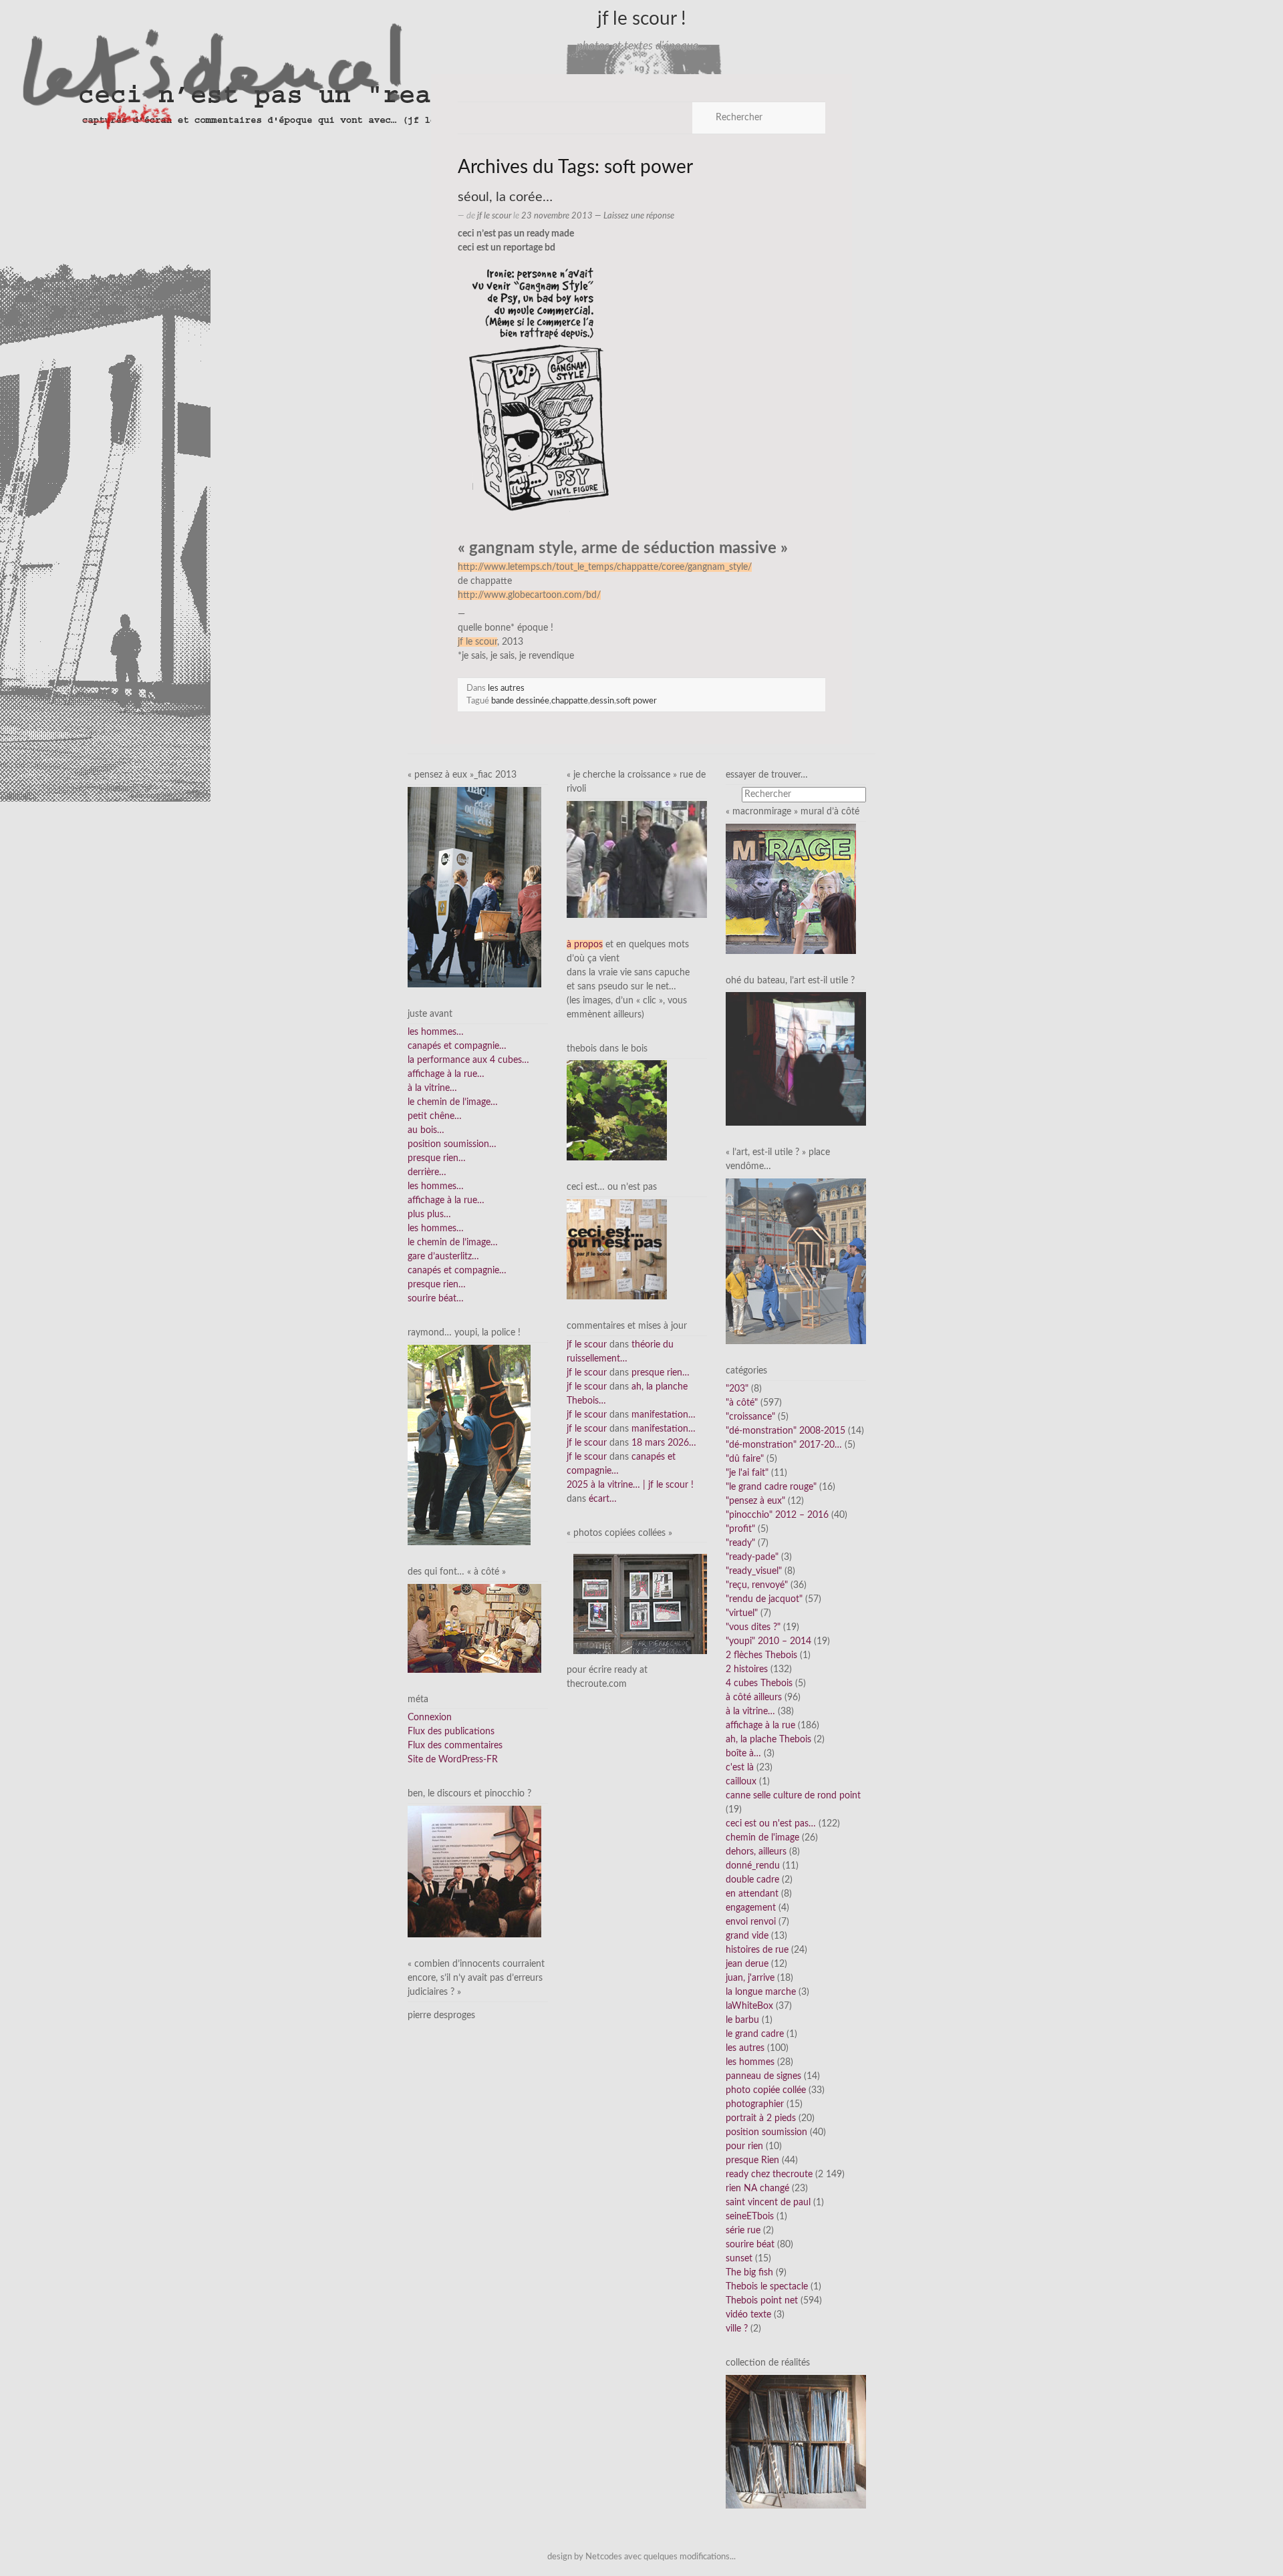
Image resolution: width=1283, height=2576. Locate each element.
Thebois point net (762, 2301)
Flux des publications (451, 1732)
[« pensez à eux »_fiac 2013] (474, 887)
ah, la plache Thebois (768, 1740)
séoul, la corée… (505, 197)
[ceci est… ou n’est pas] (617, 1249)
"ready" (740, 1543)
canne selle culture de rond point (793, 1796)
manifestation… (664, 1415)
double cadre (752, 1880)
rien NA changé (757, 2189)
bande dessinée (520, 701)
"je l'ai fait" (747, 1473)
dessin (602, 701)
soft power (636, 701)
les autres (506, 688)
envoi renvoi (751, 1922)
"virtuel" (742, 1613)
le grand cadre (755, 2034)
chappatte (570, 701)
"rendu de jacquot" (764, 1599)
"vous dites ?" (753, 1627)
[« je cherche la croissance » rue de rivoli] (637, 859)
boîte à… (743, 1754)
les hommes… (436, 1032)
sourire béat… (436, 1299)
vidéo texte (748, 2315)
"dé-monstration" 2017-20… (784, 1445)
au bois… (426, 1130)
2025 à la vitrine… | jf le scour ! (630, 1485)
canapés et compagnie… (457, 1046)
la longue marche (761, 1992)
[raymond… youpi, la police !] (469, 1445)
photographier (755, 2104)
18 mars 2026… (664, 1443)
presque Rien (752, 2160)
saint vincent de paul (768, 2203)
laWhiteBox (749, 2006)
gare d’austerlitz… (443, 1257)
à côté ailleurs (754, 1698)
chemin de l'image (762, 1838)
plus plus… (429, 1215)
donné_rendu (753, 1866)
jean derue (747, 1964)
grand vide (747, 1936)
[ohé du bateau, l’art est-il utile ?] (796, 1059)
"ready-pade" (752, 1557)
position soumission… (452, 1144)
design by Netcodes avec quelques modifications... (641, 2557)
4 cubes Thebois (759, 1683)
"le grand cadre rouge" (771, 1487)
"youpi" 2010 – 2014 (768, 1641)
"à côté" (742, 1403)
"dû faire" (745, 1459)
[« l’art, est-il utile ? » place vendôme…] (796, 1261)
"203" (737, 1389)
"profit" (740, 1529)
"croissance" (750, 1417)
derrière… (427, 1172)
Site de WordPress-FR (453, 1760)
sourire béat (750, 2245)
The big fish (749, 2273)
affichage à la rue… (446, 1074)
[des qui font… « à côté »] (474, 1628)
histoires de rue (757, 1950)
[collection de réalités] (796, 2442)
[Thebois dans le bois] (617, 1110)
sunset (739, 2259)
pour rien (744, 2146)
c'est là (740, 1768)
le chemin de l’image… (453, 1102)
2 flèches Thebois (761, 1655)
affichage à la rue (760, 1726)
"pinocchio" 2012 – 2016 (777, 1515)
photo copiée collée (766, 2090)
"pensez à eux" (755, 1501)
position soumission (766, 2132)
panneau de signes (763, 2076)
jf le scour (494, 216)
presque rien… (437, 1158)
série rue (743, 2231)
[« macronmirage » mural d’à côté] (791, 889)
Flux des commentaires (455, 1746)
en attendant (752, 1894)
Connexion (430, 1718)
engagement (751, 1908)
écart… (603, 1499)
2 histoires (747, 1669)
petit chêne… (435, 1116)
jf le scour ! (642, 19)
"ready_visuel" (754, 1571)
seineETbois (750, 2217)
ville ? (737, 2329)
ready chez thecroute (769, 2175)
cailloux (741, 1782)
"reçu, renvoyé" (757, 1585)
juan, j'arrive (750, 1978)
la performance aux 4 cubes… (468, 1060)
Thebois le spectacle (767, 2287)
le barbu (742, 2020)
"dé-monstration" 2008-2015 (786, 1431)
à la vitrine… (432, 1088)
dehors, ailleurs (756, 1852)
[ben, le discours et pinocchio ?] (474, 1871)
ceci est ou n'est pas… (771, 1824)
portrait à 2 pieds (761, 2118)
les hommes (750, 2062)
